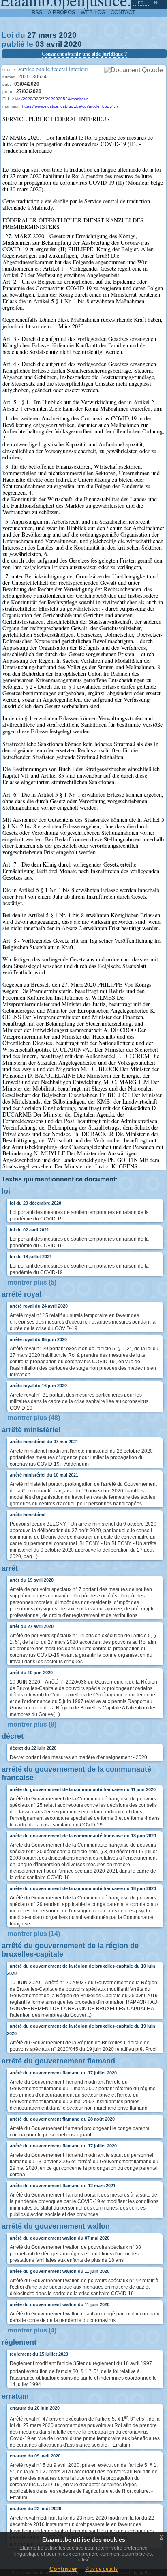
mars (47, 35)
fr (141, 3)
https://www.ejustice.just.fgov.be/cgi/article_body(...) (70, 106)
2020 (68, 35)
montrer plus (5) (32, 1282)
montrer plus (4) (32, 2330)
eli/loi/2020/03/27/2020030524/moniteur (50, 99)
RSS (37, 12)
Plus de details (101, 2569)
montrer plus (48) (34, 1418)
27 (32, 35)
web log (93, 12)
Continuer (63, 2569)
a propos (62, 12)
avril (54, 44)
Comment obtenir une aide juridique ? (84, 54)
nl (157, 3)
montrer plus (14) (34, 1934)
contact (123, 12)
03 (40, 44)
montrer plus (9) (32, 1724)
